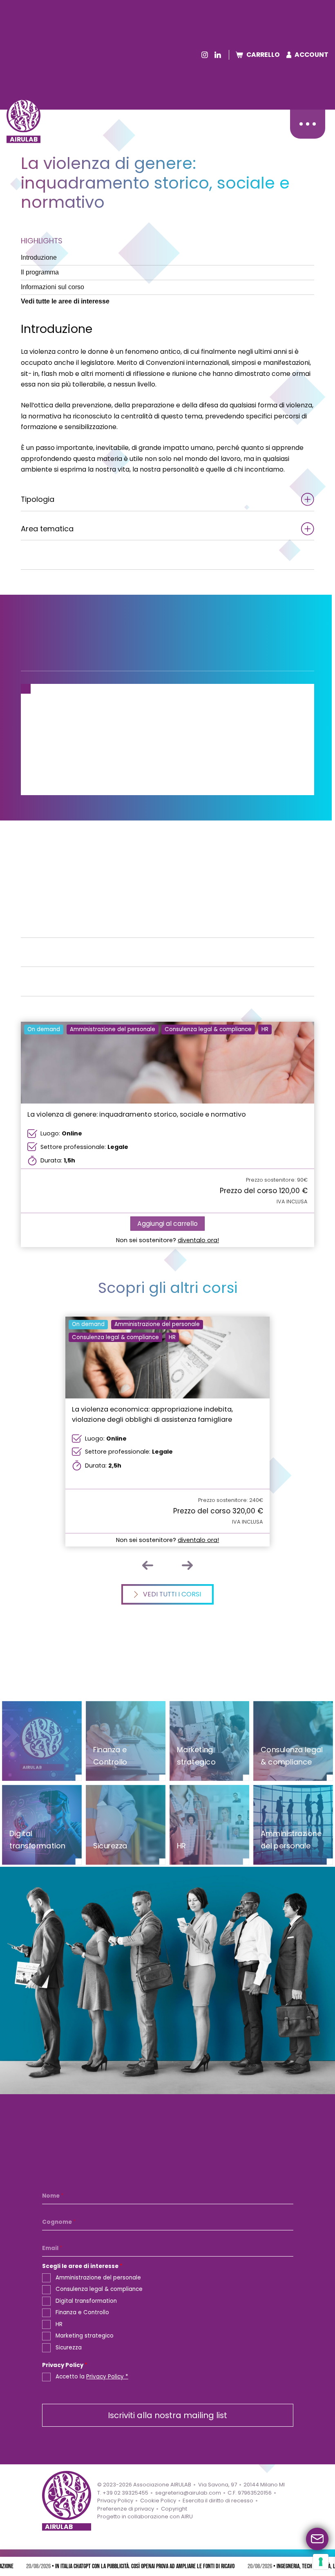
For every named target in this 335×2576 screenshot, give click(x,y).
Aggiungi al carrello (167, 1224)
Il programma (40, 272)
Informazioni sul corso (52, 287)
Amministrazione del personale (98, 2278)
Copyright (174, 2508)
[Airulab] (23, 115)
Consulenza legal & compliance (99, 2289)
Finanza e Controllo (82, 2312)
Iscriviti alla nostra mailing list (167, 2415)
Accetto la (92, 2377)
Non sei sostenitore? (167, 1240)
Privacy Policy (65, 2366)
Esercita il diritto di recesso (218, 2501)
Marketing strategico (85, 2336)
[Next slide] (188, 1565)
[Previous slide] (148, 1565)
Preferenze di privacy (126, 2508)
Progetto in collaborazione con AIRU (145, 2516)
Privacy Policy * (107, 2377)
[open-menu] (307, 124)
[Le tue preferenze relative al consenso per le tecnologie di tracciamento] (321, 2562)
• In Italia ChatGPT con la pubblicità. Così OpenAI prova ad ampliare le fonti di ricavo (129, 2567)
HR (59, 2324)
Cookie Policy (158, 2501)
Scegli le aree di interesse (82, 2267)
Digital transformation (86, 2301)
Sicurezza (69, 2347)
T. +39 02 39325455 (123, 2492)
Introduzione (39, 257)
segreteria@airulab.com (188, 2492)
